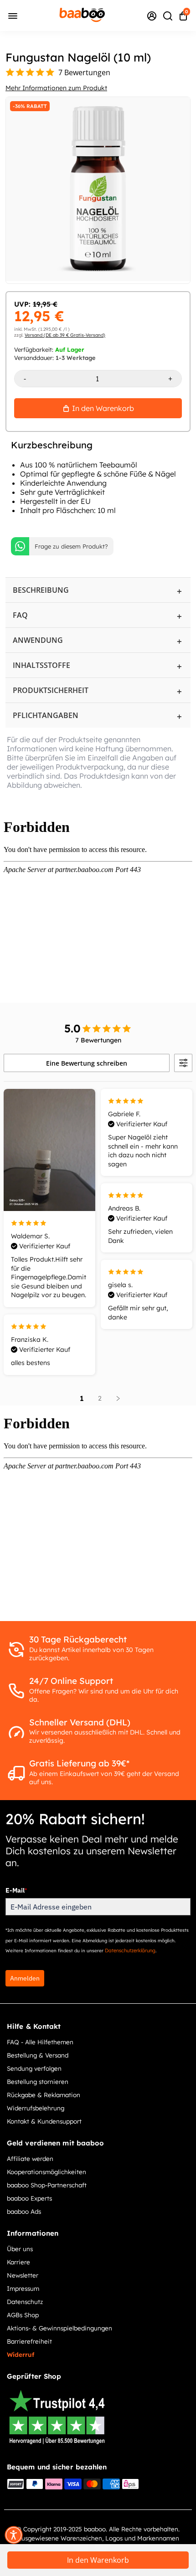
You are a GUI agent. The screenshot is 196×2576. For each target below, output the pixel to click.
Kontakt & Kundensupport (44, 2121)
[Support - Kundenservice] (152, 15)
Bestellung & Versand (38, 2055)
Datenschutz (25, 2301)
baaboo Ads (24, 2211)
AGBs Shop (23, 2315)
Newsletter (23, 2275)
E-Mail (16, 1890)
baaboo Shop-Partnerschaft (47, 2185)
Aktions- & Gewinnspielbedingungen (59, 2328)
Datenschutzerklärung (130, 1950)
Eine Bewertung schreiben (87, 1063)
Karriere (18, 2262)
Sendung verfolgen (34, 2068)
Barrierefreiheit (29, 2341)
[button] (14, 2535)
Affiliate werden (30, 2158)
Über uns (20, 2249)
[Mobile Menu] (13, 15)
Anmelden (25, 1978)
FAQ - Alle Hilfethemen (40, 2042)
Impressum (23, 2288)
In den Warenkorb (98, 2560)
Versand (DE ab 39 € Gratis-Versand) (65, 335)
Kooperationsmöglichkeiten (46, 2172)
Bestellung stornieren (38, 2081)
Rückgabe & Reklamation (44, 2095)
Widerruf (21, 2354)
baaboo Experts (29, 2198)
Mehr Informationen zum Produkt (56, 88)
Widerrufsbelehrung (36, 2108)
